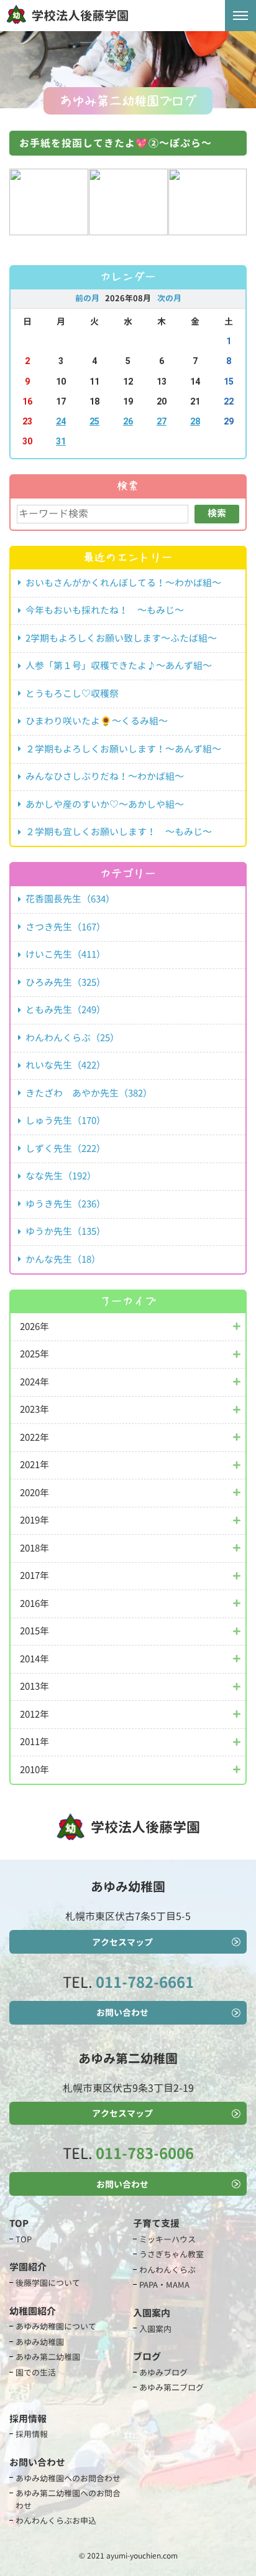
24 (61, 422)
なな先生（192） (61, 1176)
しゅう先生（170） (66, 1121)
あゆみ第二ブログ (171, 2387)
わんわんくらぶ (167, 2270)
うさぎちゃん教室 (171, 2254)
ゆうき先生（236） (66, 1204)
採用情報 (32, 2434)
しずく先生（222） (66, 1149)
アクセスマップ (122, 1942)
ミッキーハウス (167, 2239)
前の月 (87, 298)
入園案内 (155, 2329)
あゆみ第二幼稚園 (48, 2357)
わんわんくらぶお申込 (56, 2521)
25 (94, 422)
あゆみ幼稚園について (56, 2326)
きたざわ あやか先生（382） (89, 1093)
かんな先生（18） (63, 1259)
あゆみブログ (163, 2372)
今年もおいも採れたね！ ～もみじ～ (105, 610)
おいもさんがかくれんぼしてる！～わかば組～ (123, 583)
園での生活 (36, 2372)
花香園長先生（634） (70, 899)
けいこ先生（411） (66, 954)
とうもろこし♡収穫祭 (72, 694)
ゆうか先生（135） (66, 1231)
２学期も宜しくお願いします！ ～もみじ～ (119, 832)
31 (61, 442)
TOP (24, 2239)
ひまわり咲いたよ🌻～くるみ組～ (97, 721)
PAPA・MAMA (164, 2285)
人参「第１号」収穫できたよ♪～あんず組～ (119, 666)
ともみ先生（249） (66, 1010)
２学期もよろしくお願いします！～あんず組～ (123, 749)
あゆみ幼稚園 (40, 2342)
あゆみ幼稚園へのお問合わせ (68, 2478)
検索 (217, 513)
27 (162, 422)
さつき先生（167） (66, 927)
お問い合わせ (122, 2012)
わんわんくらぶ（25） (72, 1038)
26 (128, 422)
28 (195, 422)
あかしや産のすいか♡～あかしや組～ (105, 804)
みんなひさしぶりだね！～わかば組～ (105, 776)
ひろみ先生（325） (66, 982)
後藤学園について (48, 2283)
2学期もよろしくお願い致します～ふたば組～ (121, 638)
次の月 (169, 298)
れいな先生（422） (66, 1065)
